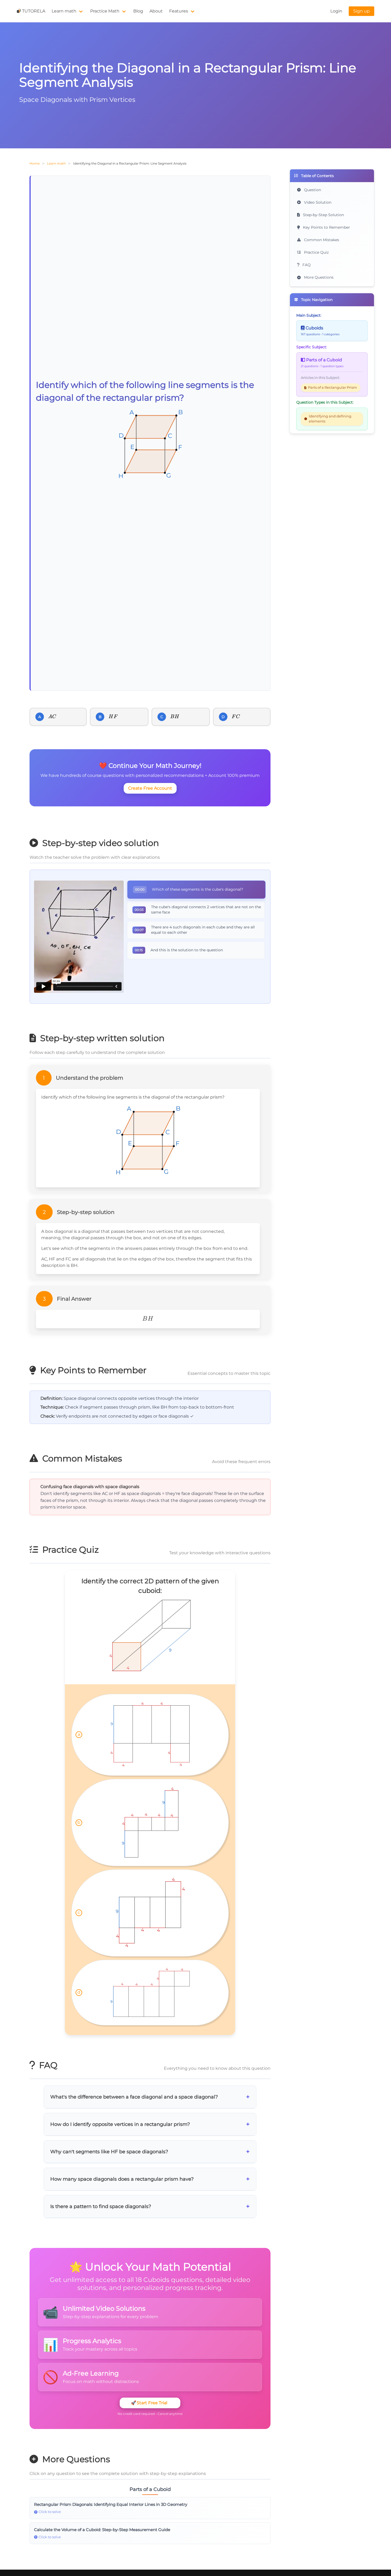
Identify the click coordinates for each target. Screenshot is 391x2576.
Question (312, 190)
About (156, 11)
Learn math (64, 11)
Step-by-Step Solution (323, 215)
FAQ (306, 265)
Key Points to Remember (326, 227)
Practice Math (105, 11)
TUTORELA (34, 11)
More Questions (318, 277)
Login (336, 11)
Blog (138, 11)
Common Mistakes (321, 240)
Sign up (361, 11)
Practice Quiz (316, 252)
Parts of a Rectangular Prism (332, 388)
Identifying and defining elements (330, 419)
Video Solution (317, 202)
